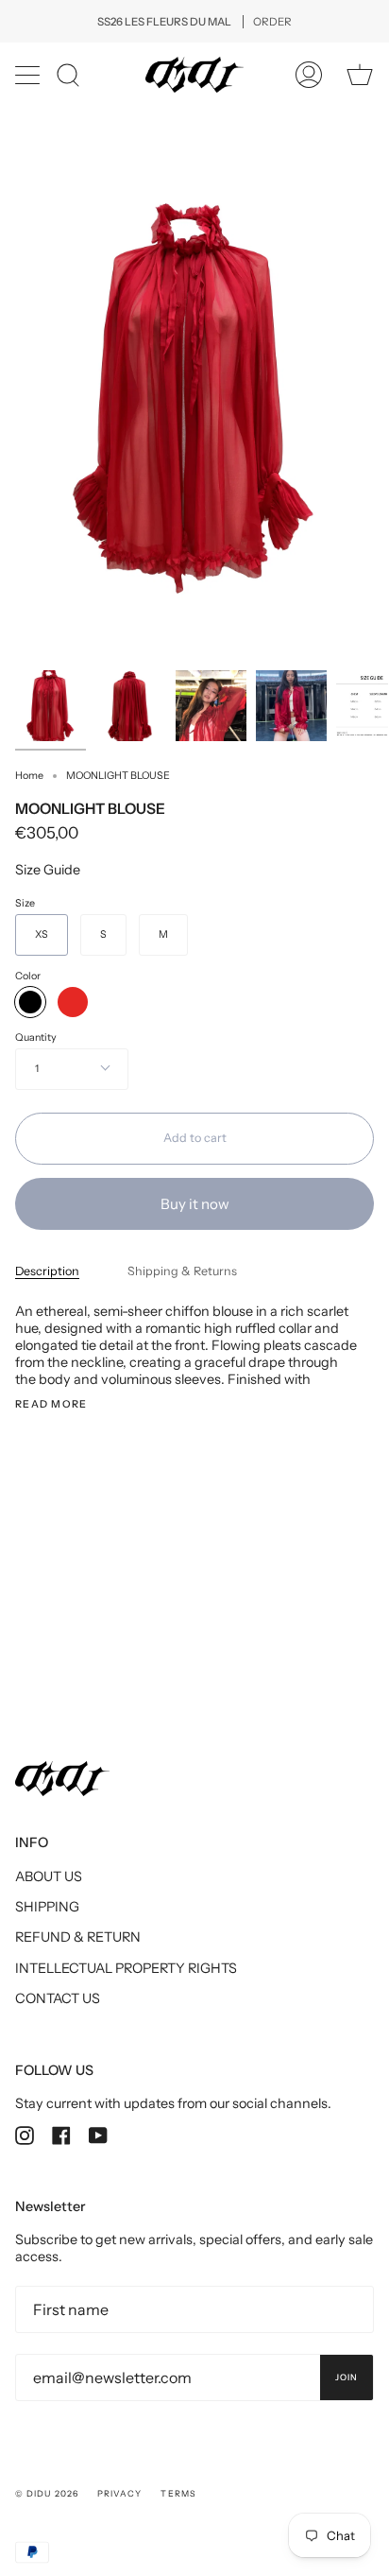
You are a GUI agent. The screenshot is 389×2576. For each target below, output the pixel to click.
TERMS (178, 2493)
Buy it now (195, 1204)
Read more (51, 1405)
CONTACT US (58, 1998)
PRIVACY (120, 2493)
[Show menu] (29, 75)
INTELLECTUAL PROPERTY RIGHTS (126, 1968)
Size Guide (48, 870)
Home (29, 776)
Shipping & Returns (182, 1271)
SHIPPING (47, 1907)
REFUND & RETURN (78, 1937)
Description (47, 1271)
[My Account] (309, 75)
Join (347, 2377)
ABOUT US (49, 1876)
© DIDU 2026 (47, 2493)
